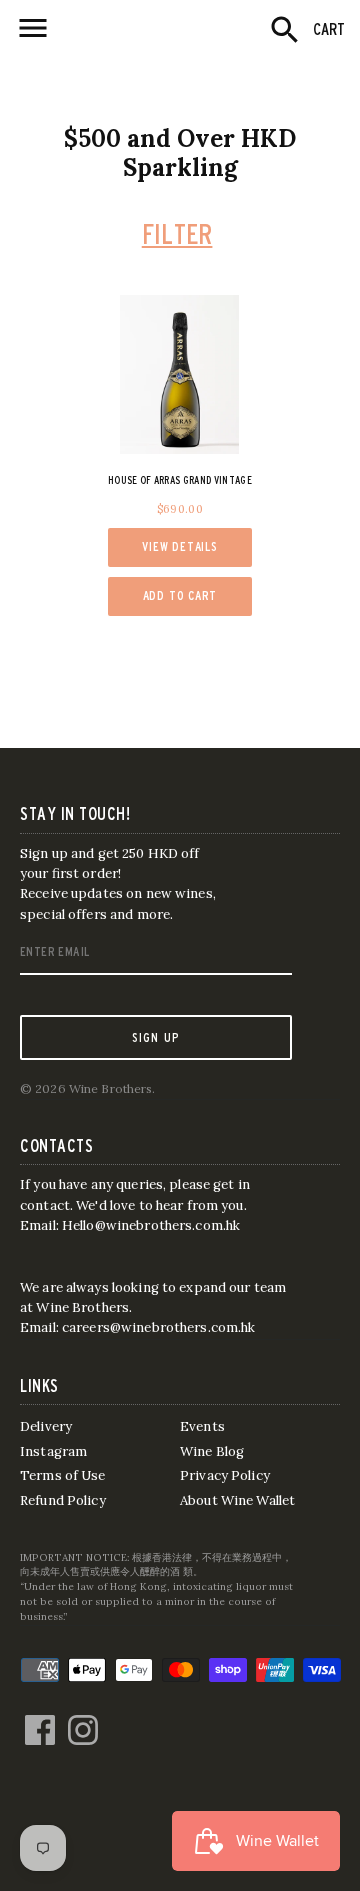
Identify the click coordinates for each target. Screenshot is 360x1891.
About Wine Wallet (237, 1500)
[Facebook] (40, 1720)
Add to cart (180, 595)
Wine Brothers (111, 1088)
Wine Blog (212, 1451)
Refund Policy (63, 1500)
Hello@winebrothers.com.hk (151, 1225)
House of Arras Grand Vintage (180, 480)
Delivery (46, 1426)
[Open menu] (33, 28)
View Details (179, 546)
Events (202, 1426)
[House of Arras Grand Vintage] (180, 375)
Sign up (156, 1037)
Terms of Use (63, 1475)
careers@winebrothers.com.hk (159, 1327)
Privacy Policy (225, 1475)
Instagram (53, 1451)
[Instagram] (83, 1720)
